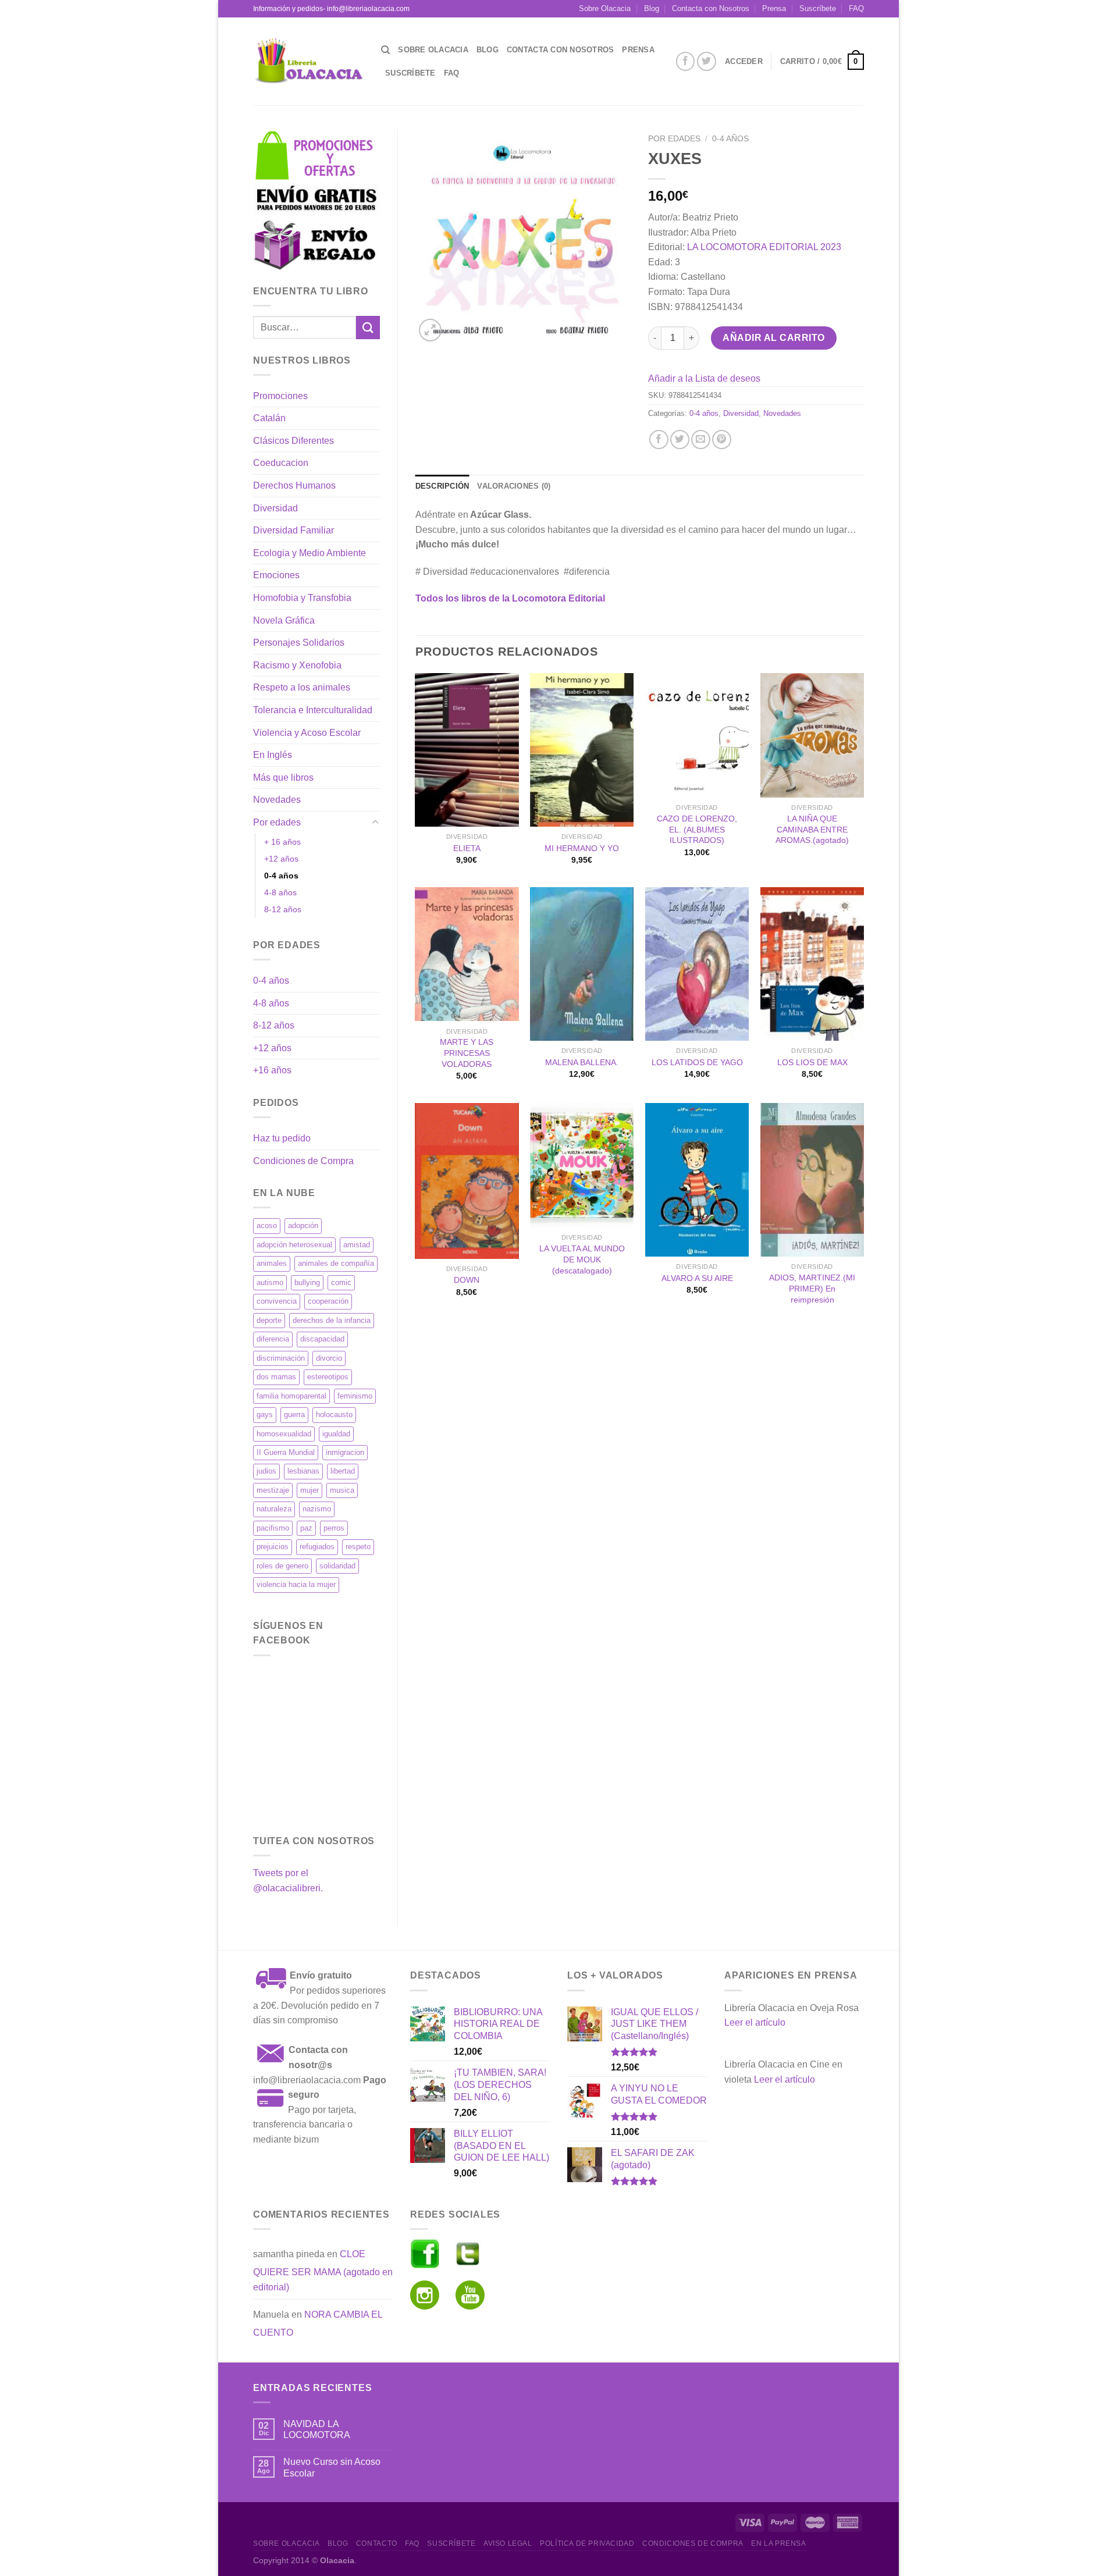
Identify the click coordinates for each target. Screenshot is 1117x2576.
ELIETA (467, 848)
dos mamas (276, 1377)
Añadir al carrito (773, 338)
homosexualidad (284, 1434)
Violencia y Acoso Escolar (307, 733)
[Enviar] (368, 327)
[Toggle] (375, 823)
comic (341, 1282)
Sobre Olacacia (605, 8)
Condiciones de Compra (303, 1161)
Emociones (276, 575)
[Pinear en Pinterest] (722, 440)
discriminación (281, 1358)
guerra (294, 1415)
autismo (270, 1282)
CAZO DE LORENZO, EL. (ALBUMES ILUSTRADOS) (697, 829)
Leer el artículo (755, 2022)
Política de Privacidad (587, 2543)
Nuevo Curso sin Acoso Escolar (332, 2467)
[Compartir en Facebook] (659, 440)
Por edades (277, 822)
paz (306, 1528)
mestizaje (273, 1490)
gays (265, 1415)
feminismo (355, 1396)
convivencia (277, 1301)
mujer (310, 1490)
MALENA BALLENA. (582, 1062)
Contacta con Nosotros (711, 8)
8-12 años (283, 909)
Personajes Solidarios (299, 643)
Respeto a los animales (302, 687)
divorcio (329, 1358)
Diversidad (275, 508)
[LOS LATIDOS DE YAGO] (697, 964)
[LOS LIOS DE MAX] (812, 964)
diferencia (273, 1339)
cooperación (328, 1301)
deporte (269, 1320)
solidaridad (337, 1566)
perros (334, 1528)
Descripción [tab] (442, 486)
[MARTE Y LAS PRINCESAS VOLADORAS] (467, 954)
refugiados (317, 1547)
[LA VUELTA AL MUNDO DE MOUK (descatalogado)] (582, 1165)
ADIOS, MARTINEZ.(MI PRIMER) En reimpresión (812, 1288)
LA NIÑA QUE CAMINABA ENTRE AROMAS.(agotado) (812, 829)
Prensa (774, 8)
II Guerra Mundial (286, 1452)
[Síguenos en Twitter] (707, 61)
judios (266, 1471)
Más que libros (283, 778)
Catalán (269, 418)
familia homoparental (291, 1396)
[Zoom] (430, 330)
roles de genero (282, 1566)
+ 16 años (282, 842)
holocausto (334, 1415)
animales (272, 1263)
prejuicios (273, 1547)
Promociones (280, 396)
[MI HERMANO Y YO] (582, 750)
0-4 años (281, 876)
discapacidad (322, 1339)
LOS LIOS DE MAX (812, 1062)
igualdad (336, 1434)
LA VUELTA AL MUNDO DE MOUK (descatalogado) (582, 1259)
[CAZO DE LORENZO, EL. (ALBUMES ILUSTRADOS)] (697, 735)
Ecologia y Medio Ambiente (310, 553)
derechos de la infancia (332, 1320)
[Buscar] (385, 50)
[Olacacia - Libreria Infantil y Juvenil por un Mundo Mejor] (308, 61)
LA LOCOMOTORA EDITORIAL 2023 (764, 247)
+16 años (272, 1070)
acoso (267, 1225)
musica (342, 1490)
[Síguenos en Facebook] (686, 61)
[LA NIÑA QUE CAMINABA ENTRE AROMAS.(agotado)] (812, 735)
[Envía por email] (701, 440)
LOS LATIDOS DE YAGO (697, 1062)
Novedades (277, 800)
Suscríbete (818, 8)
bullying (307, 1282)
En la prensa (778, 2543)
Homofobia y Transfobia (302, 598)
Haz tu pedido (282, 1138)
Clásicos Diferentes (294, 441)
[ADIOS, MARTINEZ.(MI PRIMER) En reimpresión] (812, 1180)
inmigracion (345, 1452)
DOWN (467, 1280)
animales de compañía (336, 1263)
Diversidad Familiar (294, 530)
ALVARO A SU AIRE (697, 1278)
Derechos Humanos (294, 485)
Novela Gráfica (284, 620)
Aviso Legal (508, 2543)
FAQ (856, 8)
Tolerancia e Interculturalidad (313, 710)
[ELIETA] (467, 750)
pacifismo (273, 1528)
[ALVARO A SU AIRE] (697, 1180)
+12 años (281, 859)
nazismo (317, 1509)
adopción (303, 1225)
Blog (652, 8)
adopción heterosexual (294, 1245)
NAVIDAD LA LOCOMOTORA (317, 2429)
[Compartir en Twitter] (680, 440)
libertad (343, 1471)
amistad (357, 1245)
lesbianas (303, 1471)
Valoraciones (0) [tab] (514, 486)
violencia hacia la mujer (296, 1584)
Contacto (377, 2543)
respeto (358, 1547)
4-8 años (280, 892)
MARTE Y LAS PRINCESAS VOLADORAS (467, 1053)
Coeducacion (281, 463)
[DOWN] (467, 1181)
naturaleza (274, 1509)
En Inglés (273, 755)
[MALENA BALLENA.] (582, 964)
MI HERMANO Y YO (582, 848)
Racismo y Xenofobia (297, 665)
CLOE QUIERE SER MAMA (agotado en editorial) (323, 2271)
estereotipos (328, 1377)
